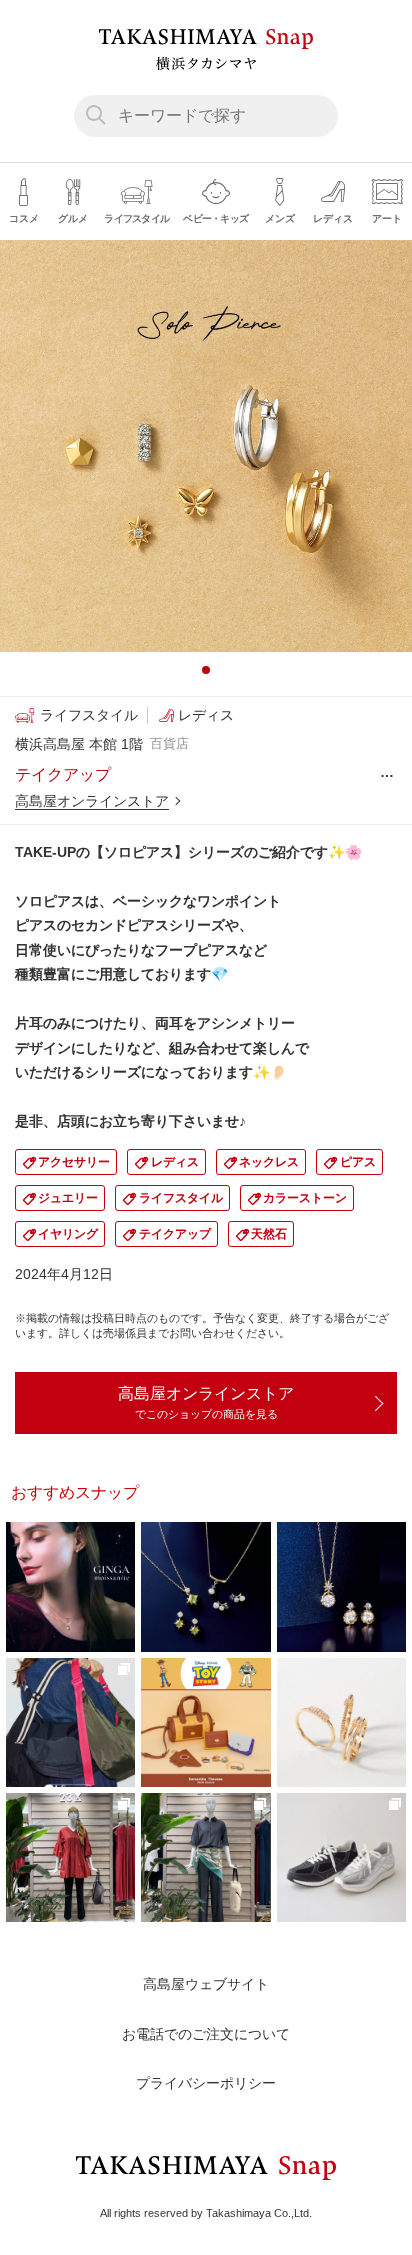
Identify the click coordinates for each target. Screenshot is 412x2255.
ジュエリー (68, 1198)
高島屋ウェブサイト (206, 1984)
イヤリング (68, 1234)
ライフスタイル (181, 1198)
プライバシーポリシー (206, 2083)
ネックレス (269, 1162)
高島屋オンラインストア (92, 801)
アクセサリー (74, 1162)
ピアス (358, 1162)
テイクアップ (175, 1234)
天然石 (269, 1234)
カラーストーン (305, 1198)
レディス (175, 1162)
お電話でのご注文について (206, 2034)
